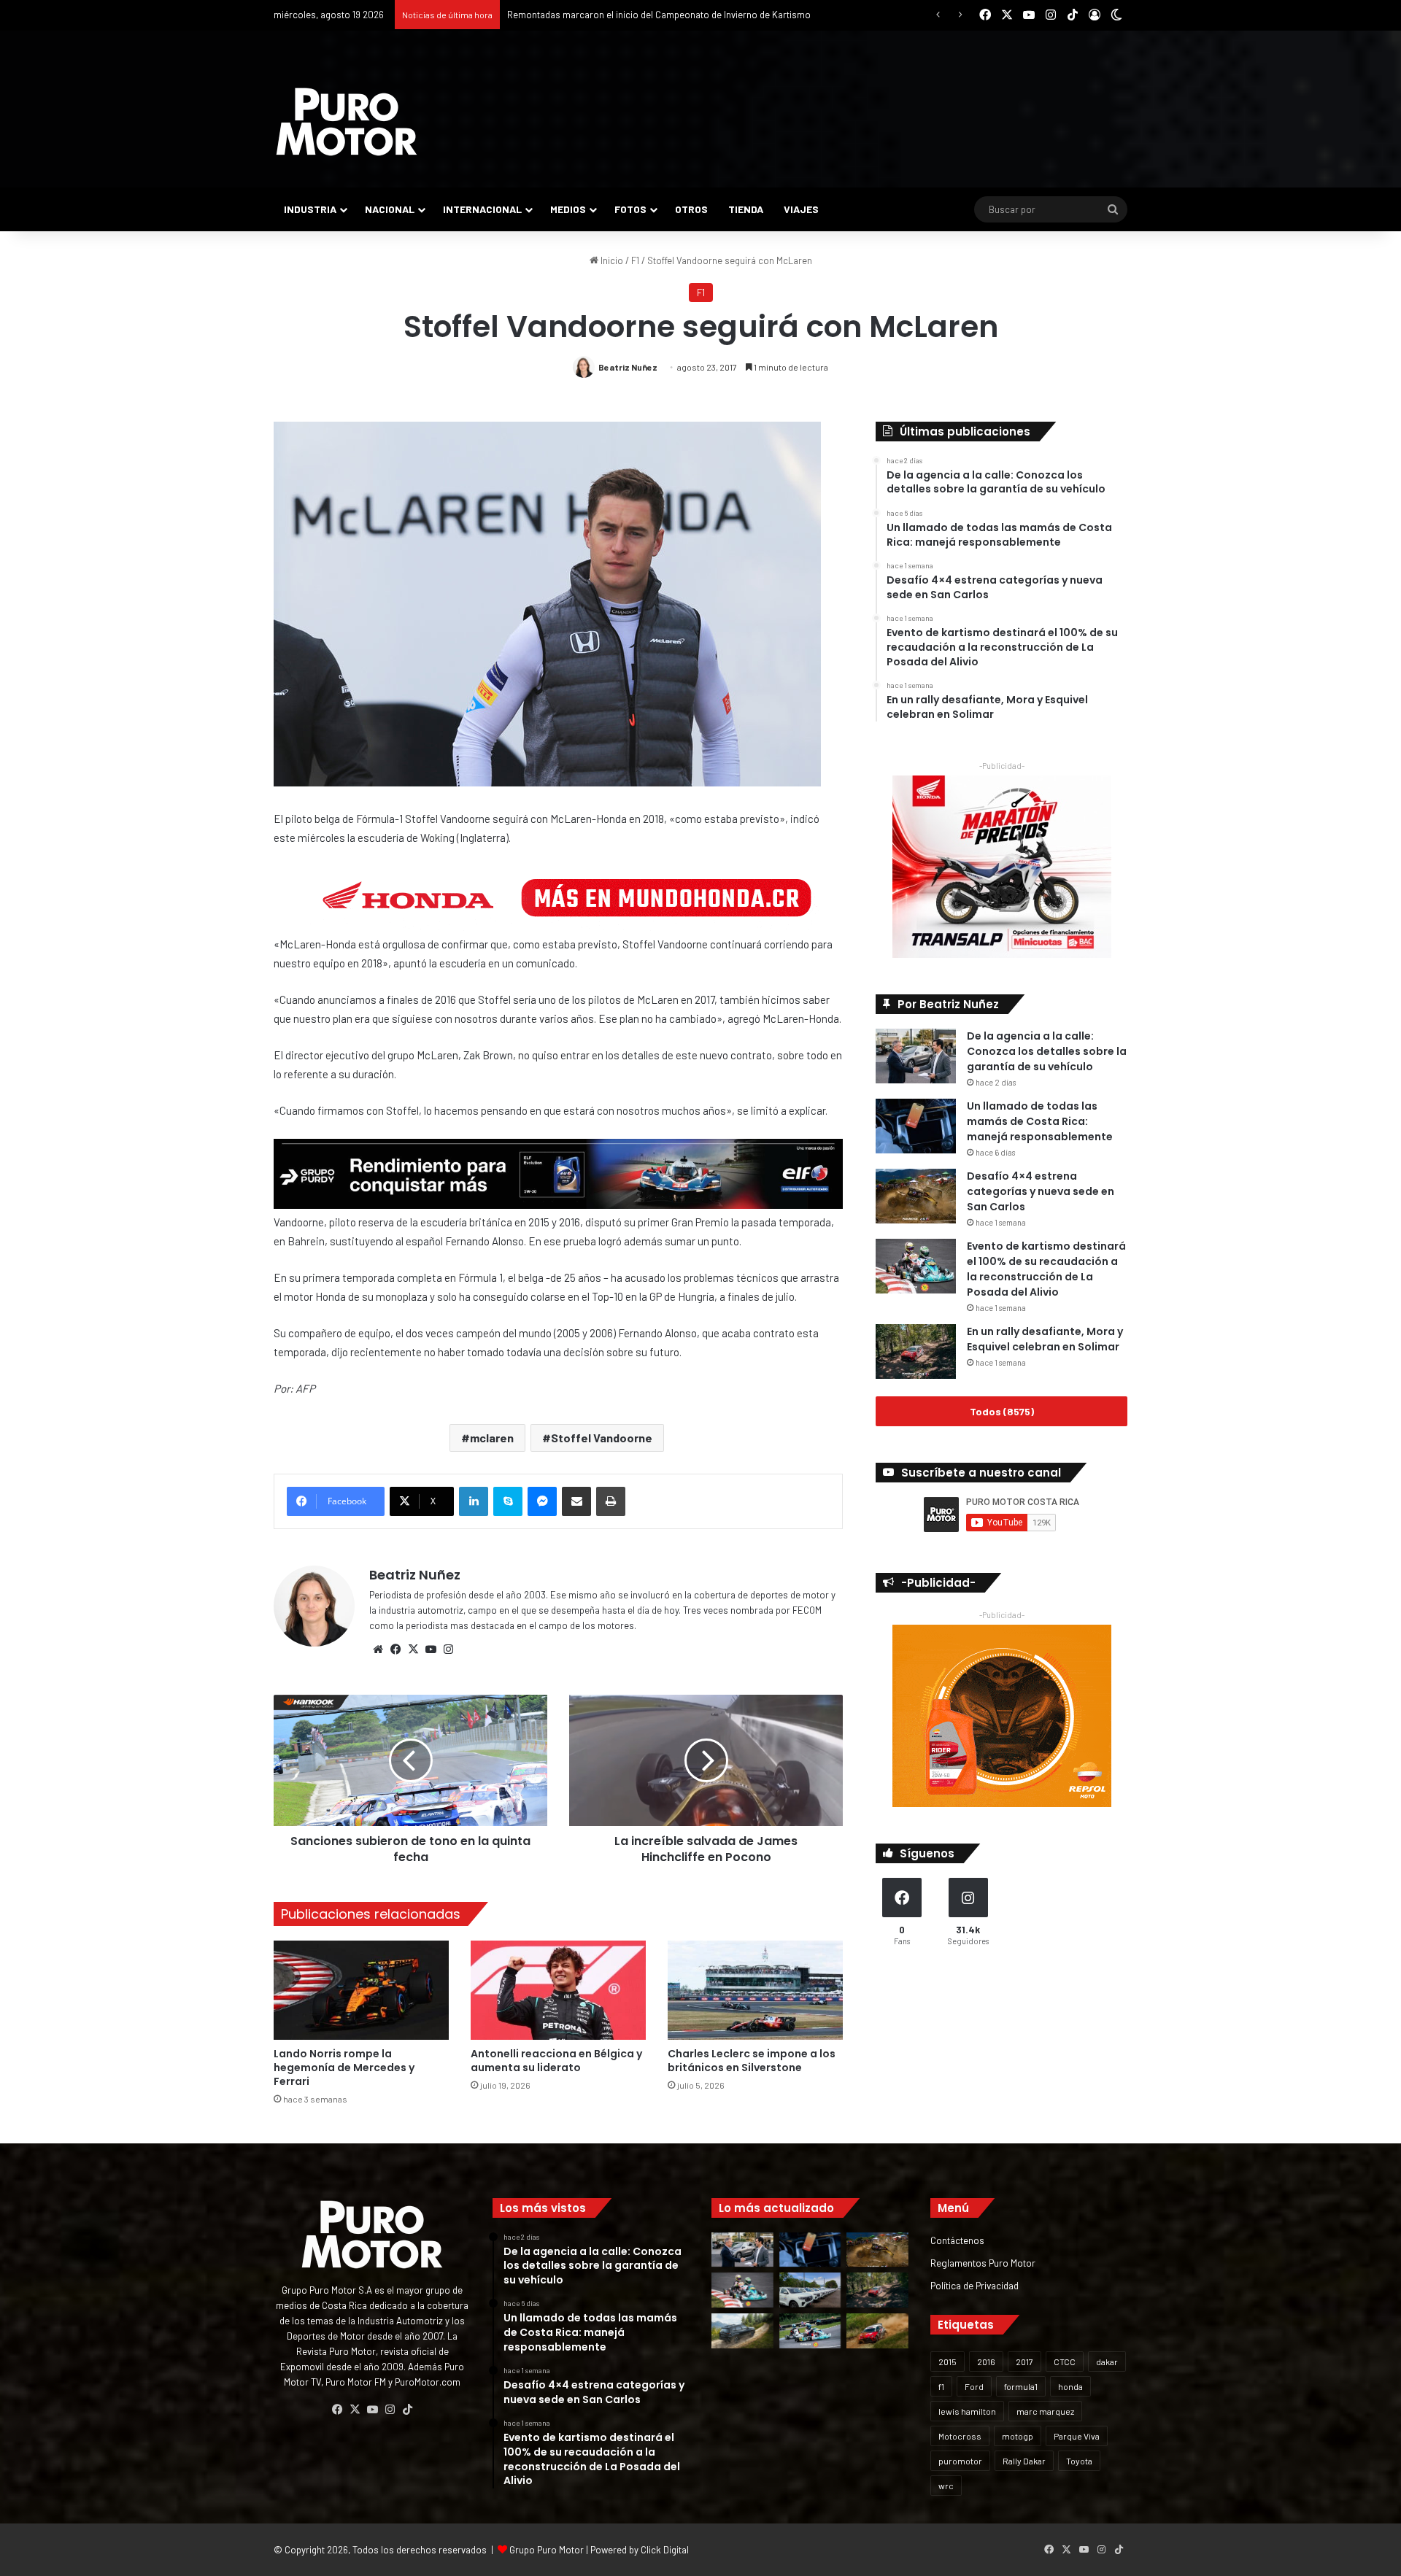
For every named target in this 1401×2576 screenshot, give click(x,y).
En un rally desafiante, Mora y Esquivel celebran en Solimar (1045, 1339)
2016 (986, 2362)
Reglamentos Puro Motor (983, 2263)
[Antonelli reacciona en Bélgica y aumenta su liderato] (558, 1990)
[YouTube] (431, 1649)
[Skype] (508, 1501)
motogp (1018, 2436)
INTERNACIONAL (482, 209)
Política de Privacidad (974, 2285)
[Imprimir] (611, 1501)
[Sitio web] (378, 1649)
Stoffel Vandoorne (602, 1438)
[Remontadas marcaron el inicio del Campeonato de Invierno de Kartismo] (810, 2331)
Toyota (1079, 2461)
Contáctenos (957, 2240)
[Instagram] (448, 1649)
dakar (1107, 2362)
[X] (413, 1649)
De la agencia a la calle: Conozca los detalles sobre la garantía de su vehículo (1047, 1051)
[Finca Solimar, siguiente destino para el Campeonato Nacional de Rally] (877, 2331)
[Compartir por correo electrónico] (576, 1501)
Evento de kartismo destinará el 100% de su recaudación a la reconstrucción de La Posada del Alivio (1046, 1269)
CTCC (1065, 2362)
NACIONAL (390, 209)
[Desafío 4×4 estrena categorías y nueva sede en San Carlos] (916, 1196)
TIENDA (746, 209)
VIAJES (801, 209)
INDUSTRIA (310, 209)
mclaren (492, 1438)
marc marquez (1045, 2411)
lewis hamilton (967, 2411)
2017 (1024, 2362)
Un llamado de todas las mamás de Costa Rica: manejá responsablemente (1040, 1121)
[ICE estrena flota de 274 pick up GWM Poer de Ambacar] (810, 2290)
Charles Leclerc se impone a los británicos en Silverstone (752, 2061)
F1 (635, 260)
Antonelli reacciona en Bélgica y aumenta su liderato (556, 2061)
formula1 (1021, 2386)
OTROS (691, 209)
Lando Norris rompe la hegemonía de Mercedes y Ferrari (344, 2068)
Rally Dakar (1024, 2461)
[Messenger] (542, 1501)
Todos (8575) (1002, 1411)
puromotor (960, 2461)
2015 (947, 2362)
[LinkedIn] (474, 1501)
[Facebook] (395, 1649)
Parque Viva (1077, 2436)
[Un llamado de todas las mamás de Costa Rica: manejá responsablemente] (916, 1126)
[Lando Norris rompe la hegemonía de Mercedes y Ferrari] (361, 1990)
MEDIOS (568, 209)
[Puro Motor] (347, 122)
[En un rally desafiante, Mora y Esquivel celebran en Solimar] (916, 1351)
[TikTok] (407, 2410)
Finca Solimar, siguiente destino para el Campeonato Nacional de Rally (654, 15)
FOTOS (630, 209)
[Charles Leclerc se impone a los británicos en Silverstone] (755, 1990)
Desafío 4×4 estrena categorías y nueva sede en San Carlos (1041, 1191)
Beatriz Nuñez (628, 367)
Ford (974, 2386)
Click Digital (665, 2550)
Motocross (960, 2436)
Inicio (611, 260)
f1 (941, 2386)
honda (1070, 2386)
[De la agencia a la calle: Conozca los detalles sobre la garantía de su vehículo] (916, 1056)
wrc (946, 2486)
